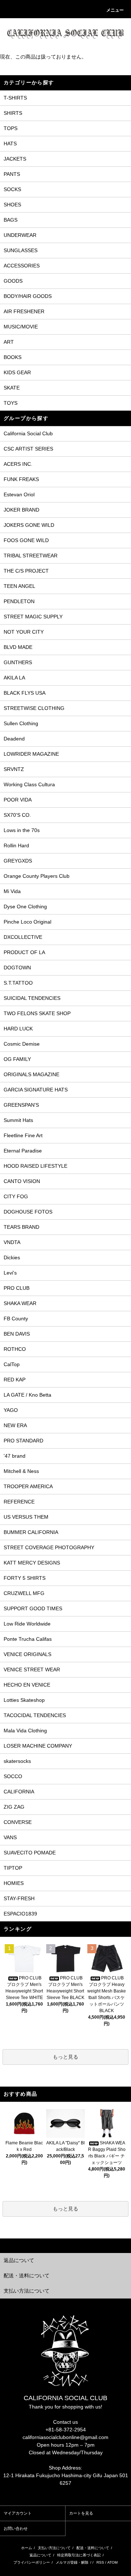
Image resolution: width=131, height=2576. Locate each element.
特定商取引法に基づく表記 (79, 2555)
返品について (40, 2555)
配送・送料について (93, 2548)
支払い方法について (54, 2548)
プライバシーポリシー (32, 2562)
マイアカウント (18, 2513)
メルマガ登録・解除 (72, 2562)
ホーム (27, 2548)
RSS (100, 2562)
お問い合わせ (16, 2528)
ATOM (112, 2562)
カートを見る (81, 2513)
